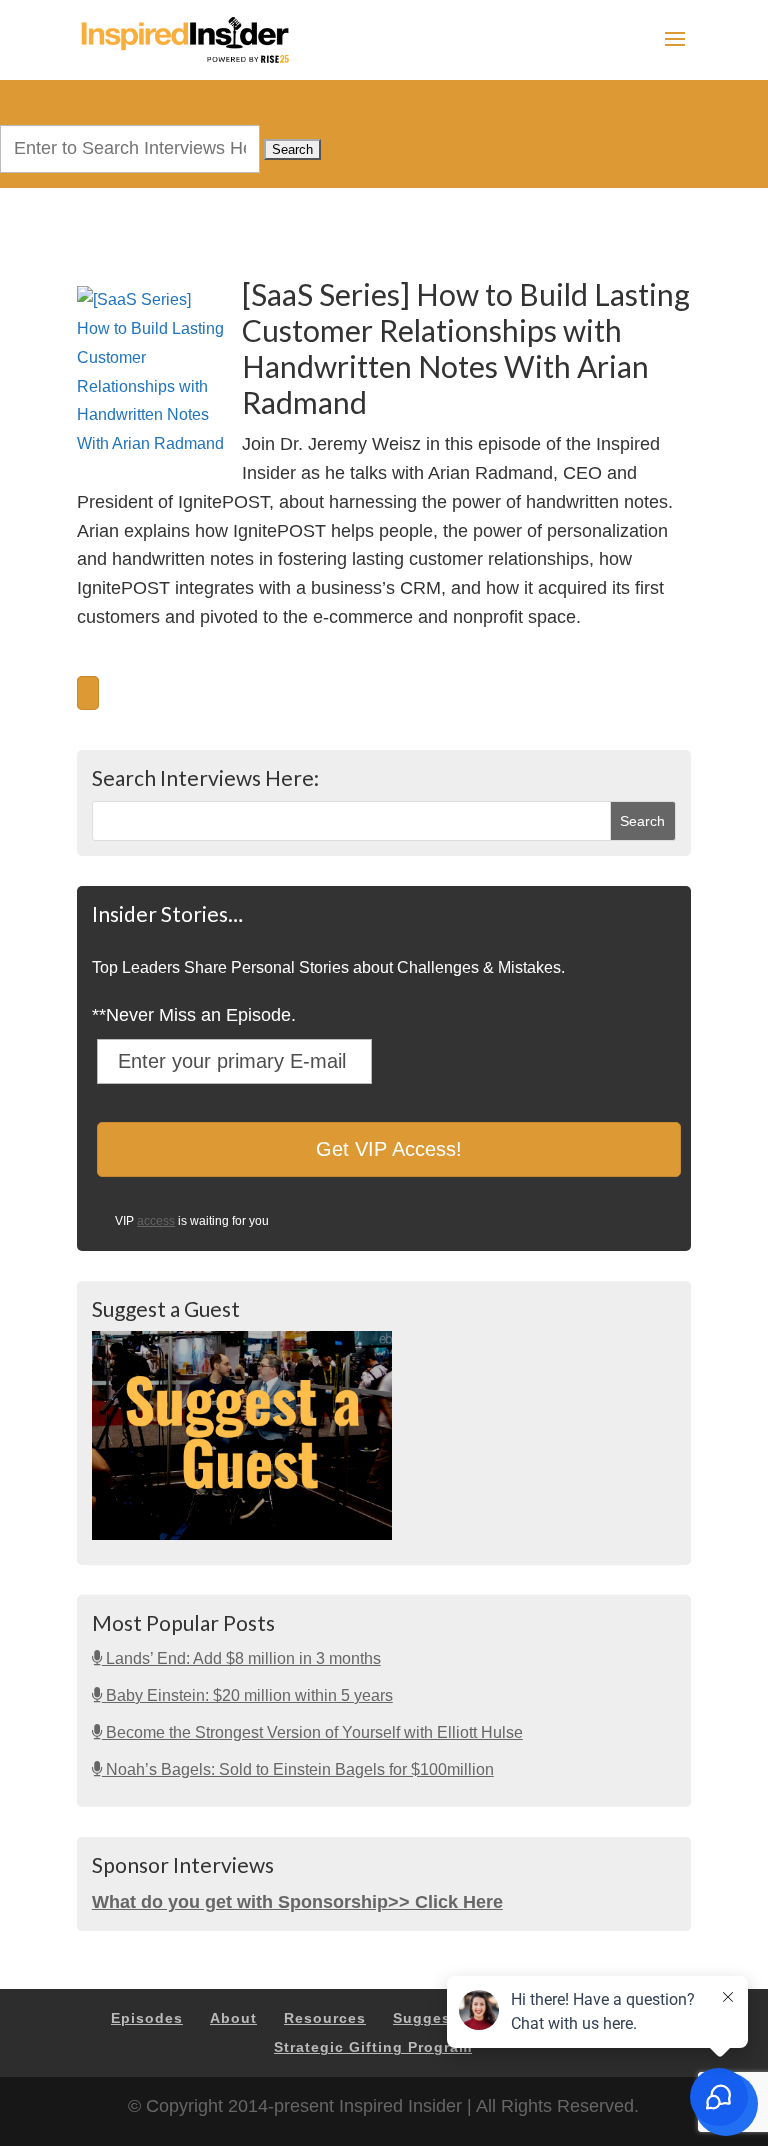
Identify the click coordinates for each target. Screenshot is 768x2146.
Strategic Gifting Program (373, 2047)
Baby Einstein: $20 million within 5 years (247, 1695)
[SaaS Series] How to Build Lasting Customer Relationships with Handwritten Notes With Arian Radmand (466, 348)
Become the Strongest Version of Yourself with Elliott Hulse (312, 1732)
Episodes (147, 2018)
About (233, 2018)
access (156, 1221)
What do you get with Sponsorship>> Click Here (297, 1902)
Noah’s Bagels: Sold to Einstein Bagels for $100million (298, 1769)
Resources (325, 2018)
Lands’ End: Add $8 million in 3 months (241, 1658)
